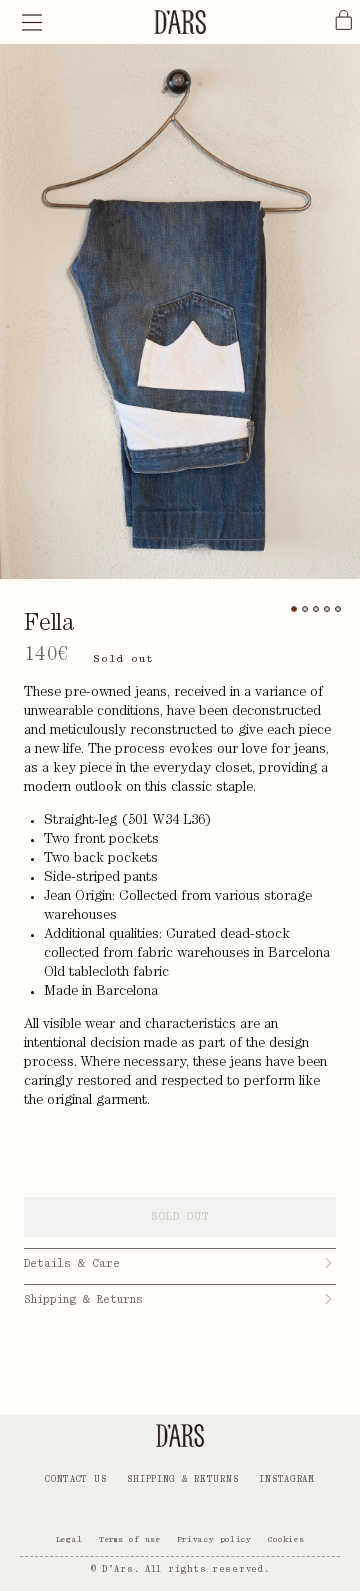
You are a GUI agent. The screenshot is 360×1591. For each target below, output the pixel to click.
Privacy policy (214, 1539)
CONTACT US (75, 1479)
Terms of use (130, 1539)
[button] (32, 22)
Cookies (286, 1539)
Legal (69, 1539)
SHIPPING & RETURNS (182, 1479)
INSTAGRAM (286, 1479)
